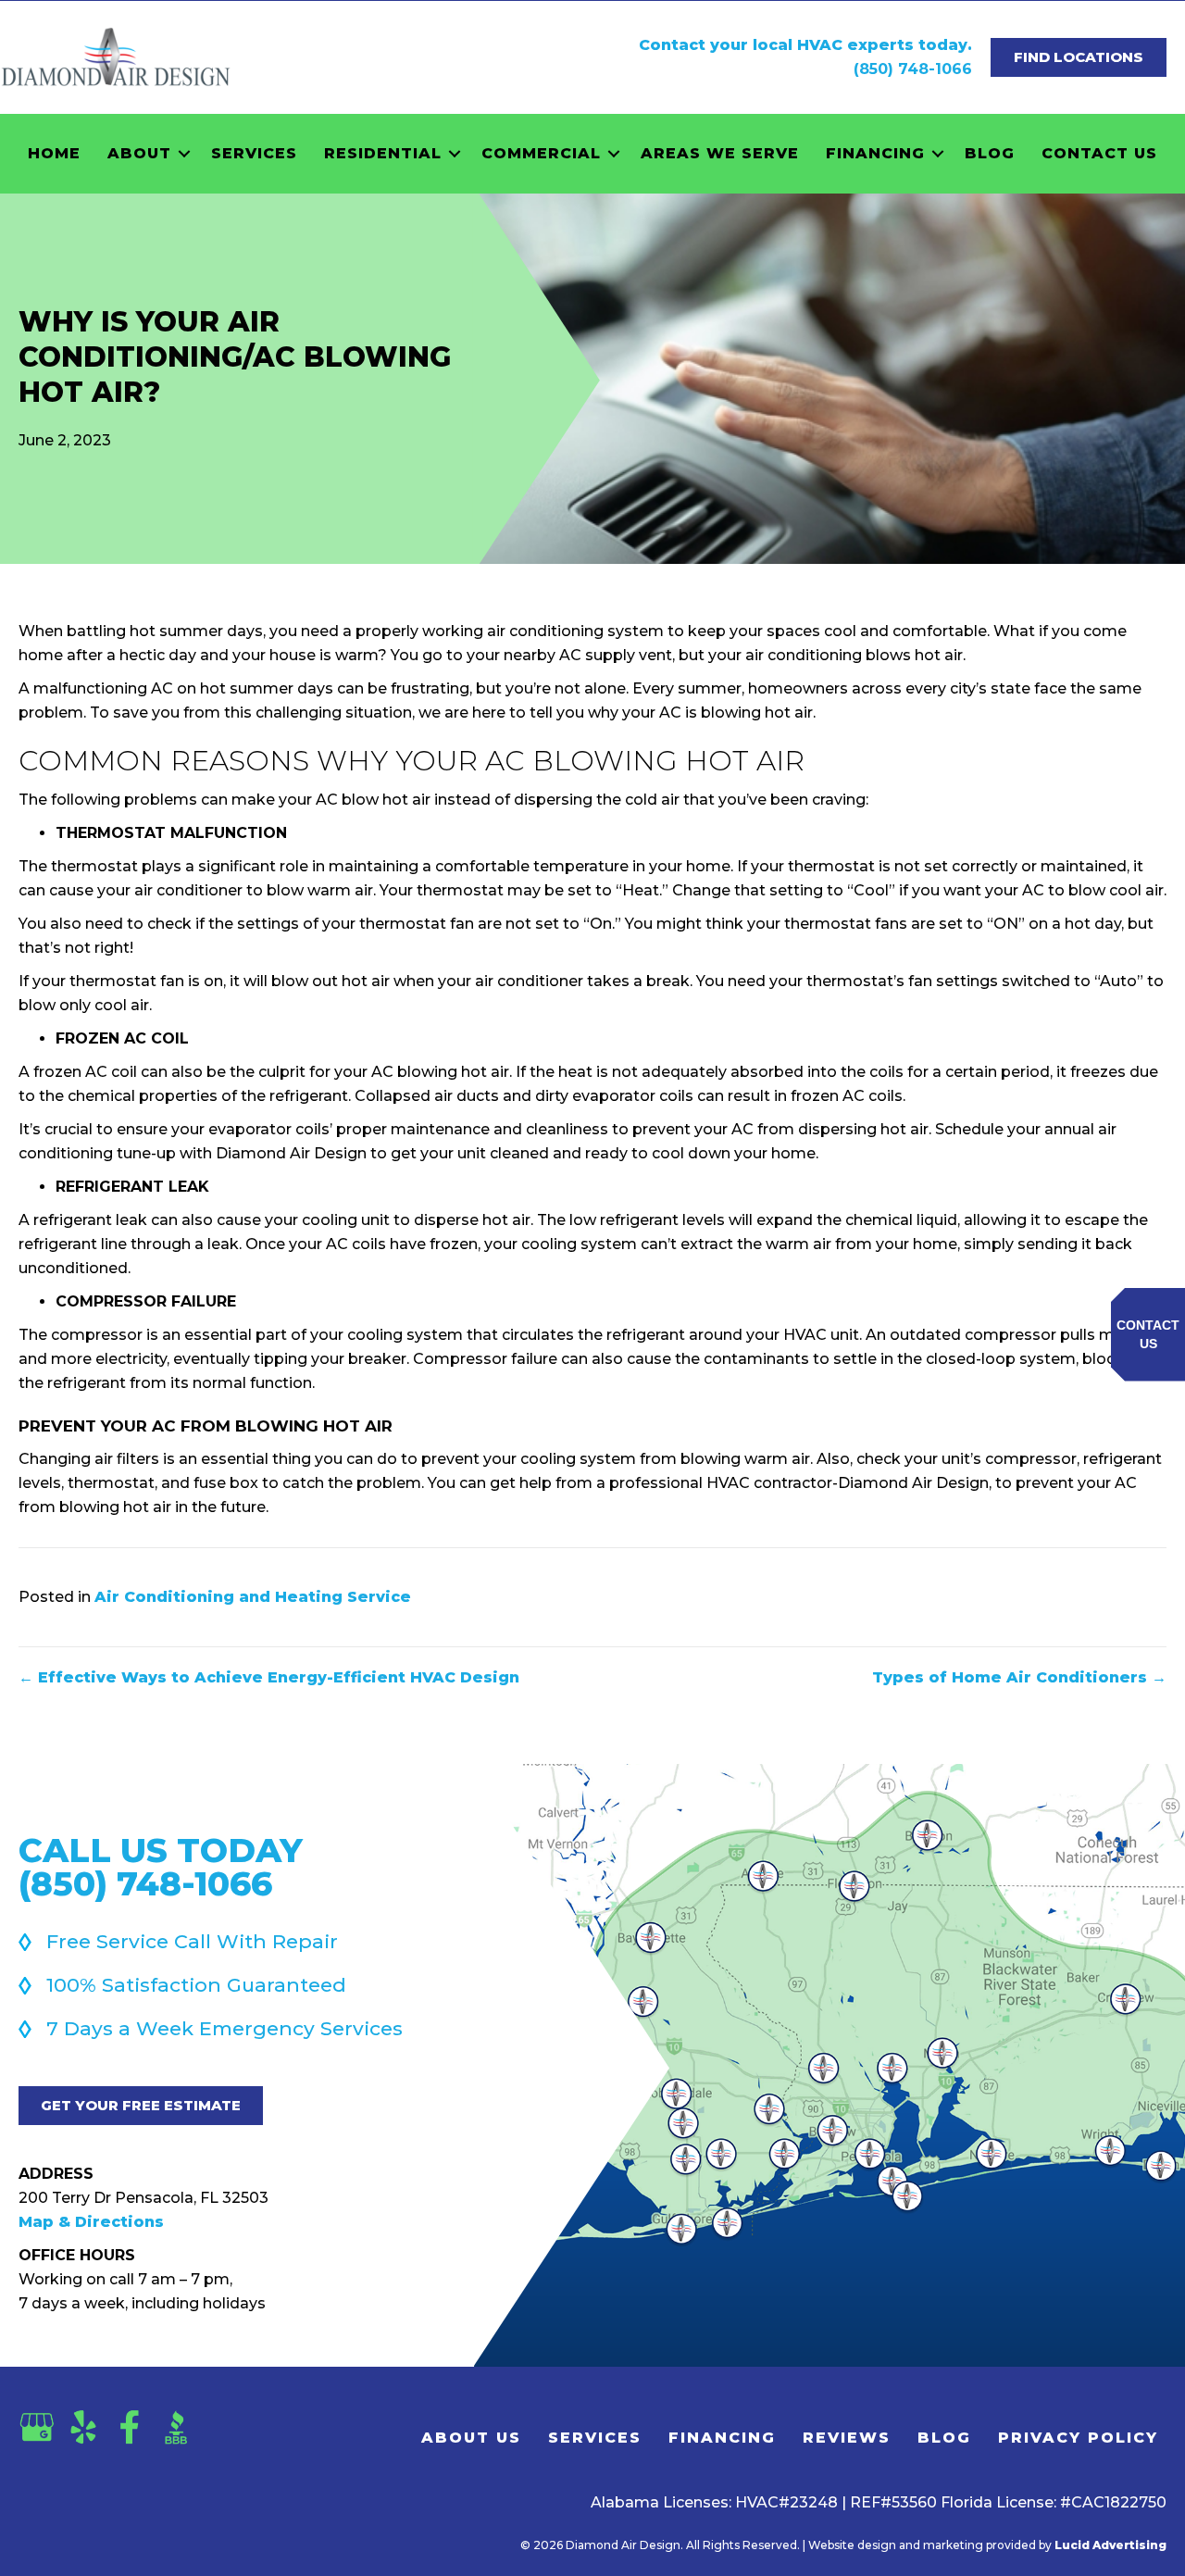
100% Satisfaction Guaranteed (196, 1985)
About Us (471, 2438)
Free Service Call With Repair (192, 1941)
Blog (990, 153)
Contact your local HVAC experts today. (805, 45)
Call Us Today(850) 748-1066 (161, 1867)
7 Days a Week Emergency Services (225, 2028)
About (139, 153)
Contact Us (1099, 153)
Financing (875, 153)
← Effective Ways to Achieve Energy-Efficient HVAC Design (269, 1677)
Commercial (541, 153)
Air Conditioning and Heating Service (253, 1597)
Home (54, 153)
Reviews (847, 2438)
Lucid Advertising (1110, 2545)
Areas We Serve (720, 153)
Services (254, 153)
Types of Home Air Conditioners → (1019, 1677)
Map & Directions (91, 2222)
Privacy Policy (1078, 2438)
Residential (383, 153)
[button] (184, 154)
